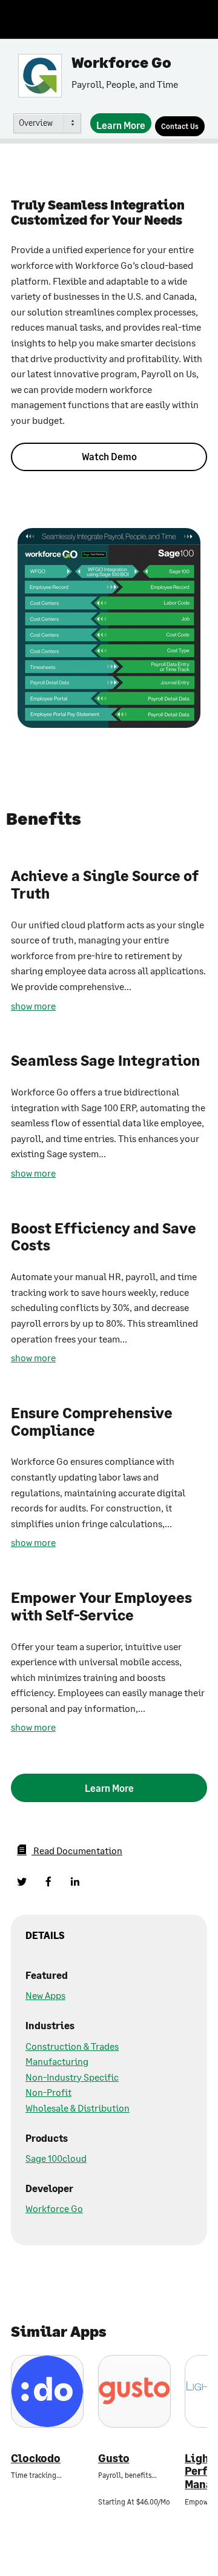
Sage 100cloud (56, 2158)
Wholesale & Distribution (78, 2108)
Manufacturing (57, 2061)
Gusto (114, 2458)
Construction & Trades (72, 2046)
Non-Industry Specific (72, 2077)
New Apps (45, 1995)
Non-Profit (48, 2092)
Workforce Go (54, 2208)
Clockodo (36, 2458)
